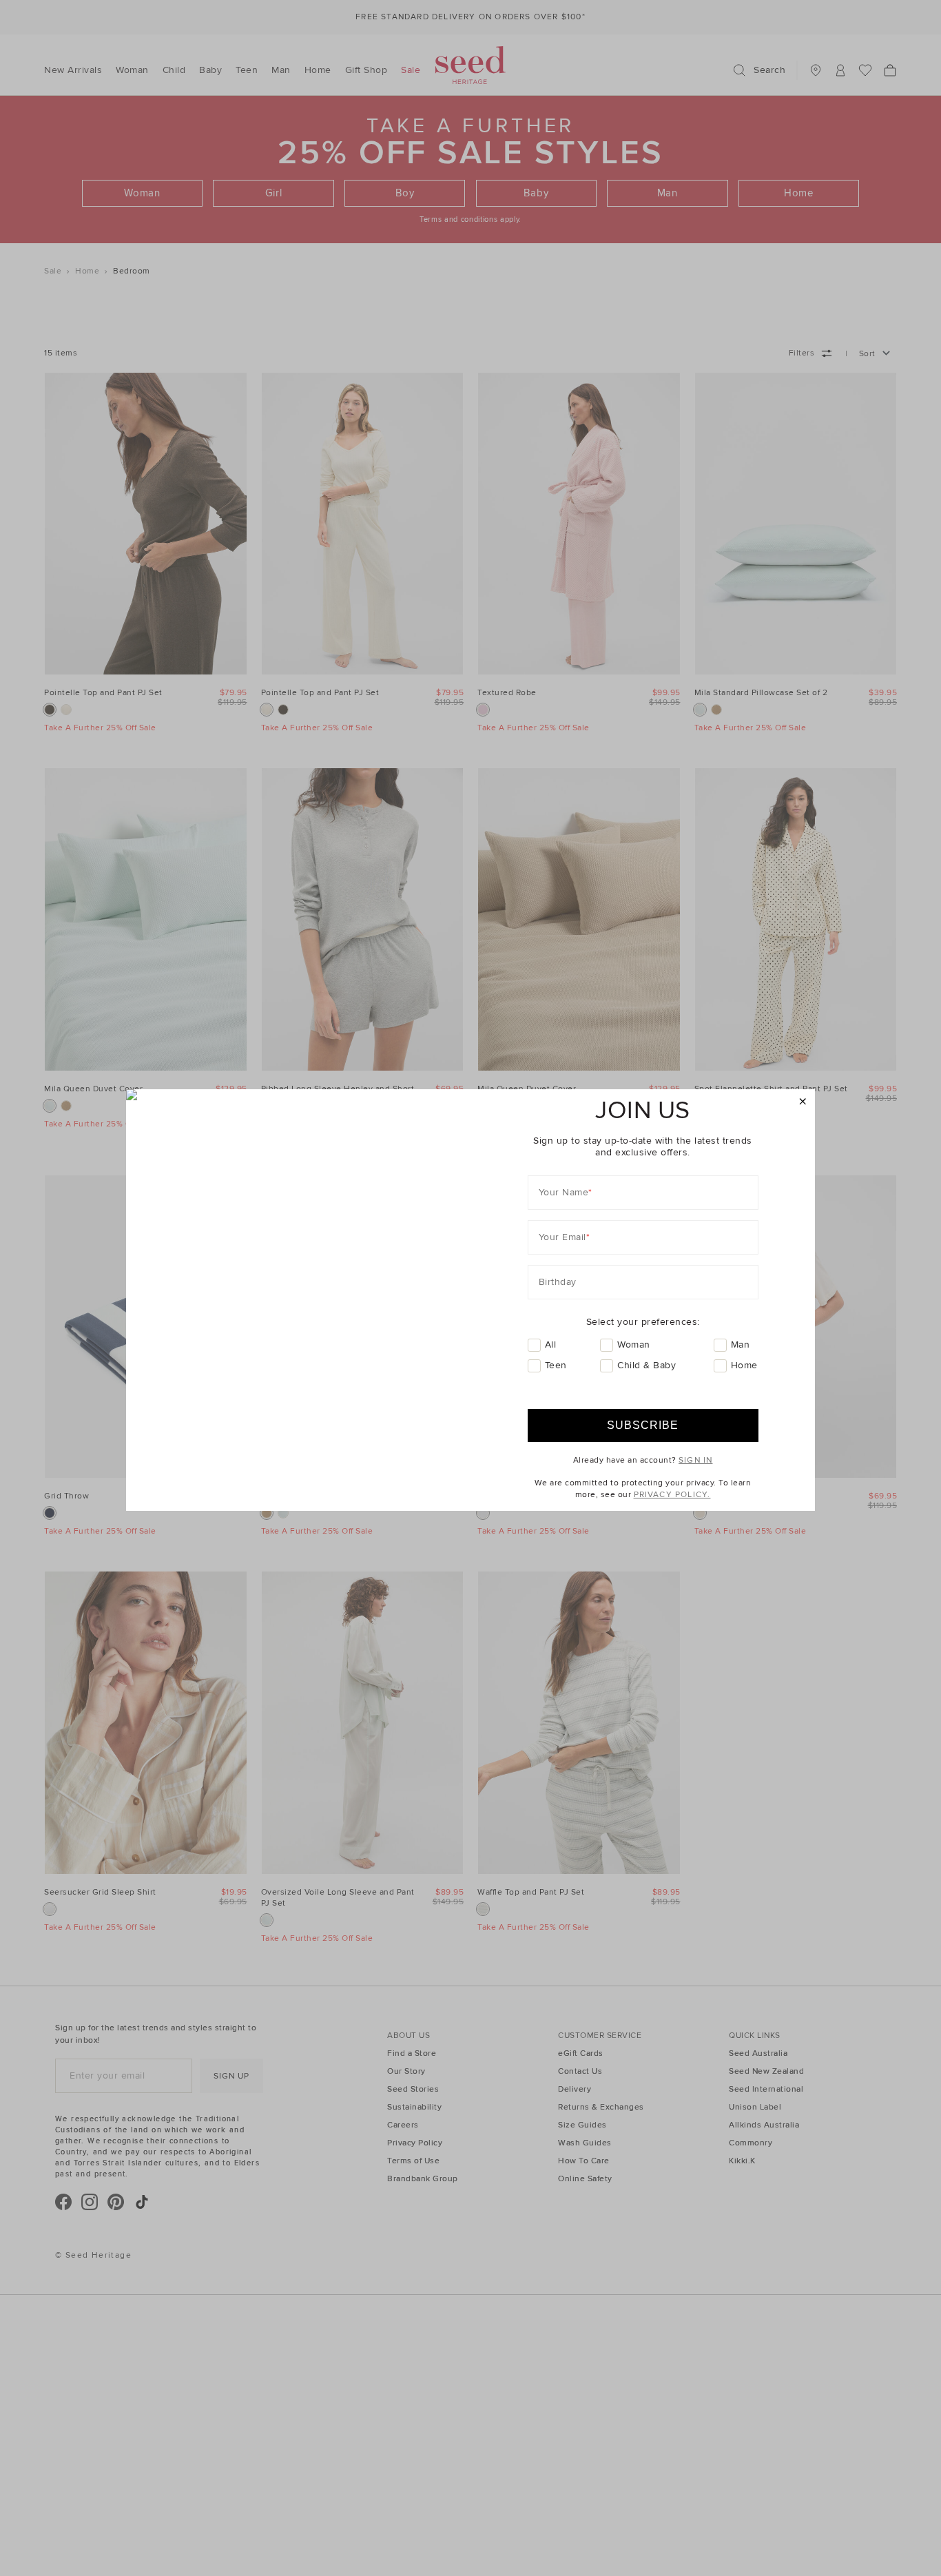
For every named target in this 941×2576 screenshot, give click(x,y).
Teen (556, 1365)
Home (744, 1365)
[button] (803, 1102)
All (551, 1344)
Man (741, 1344)
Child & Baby (647, 1365)
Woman (634, 1344)
